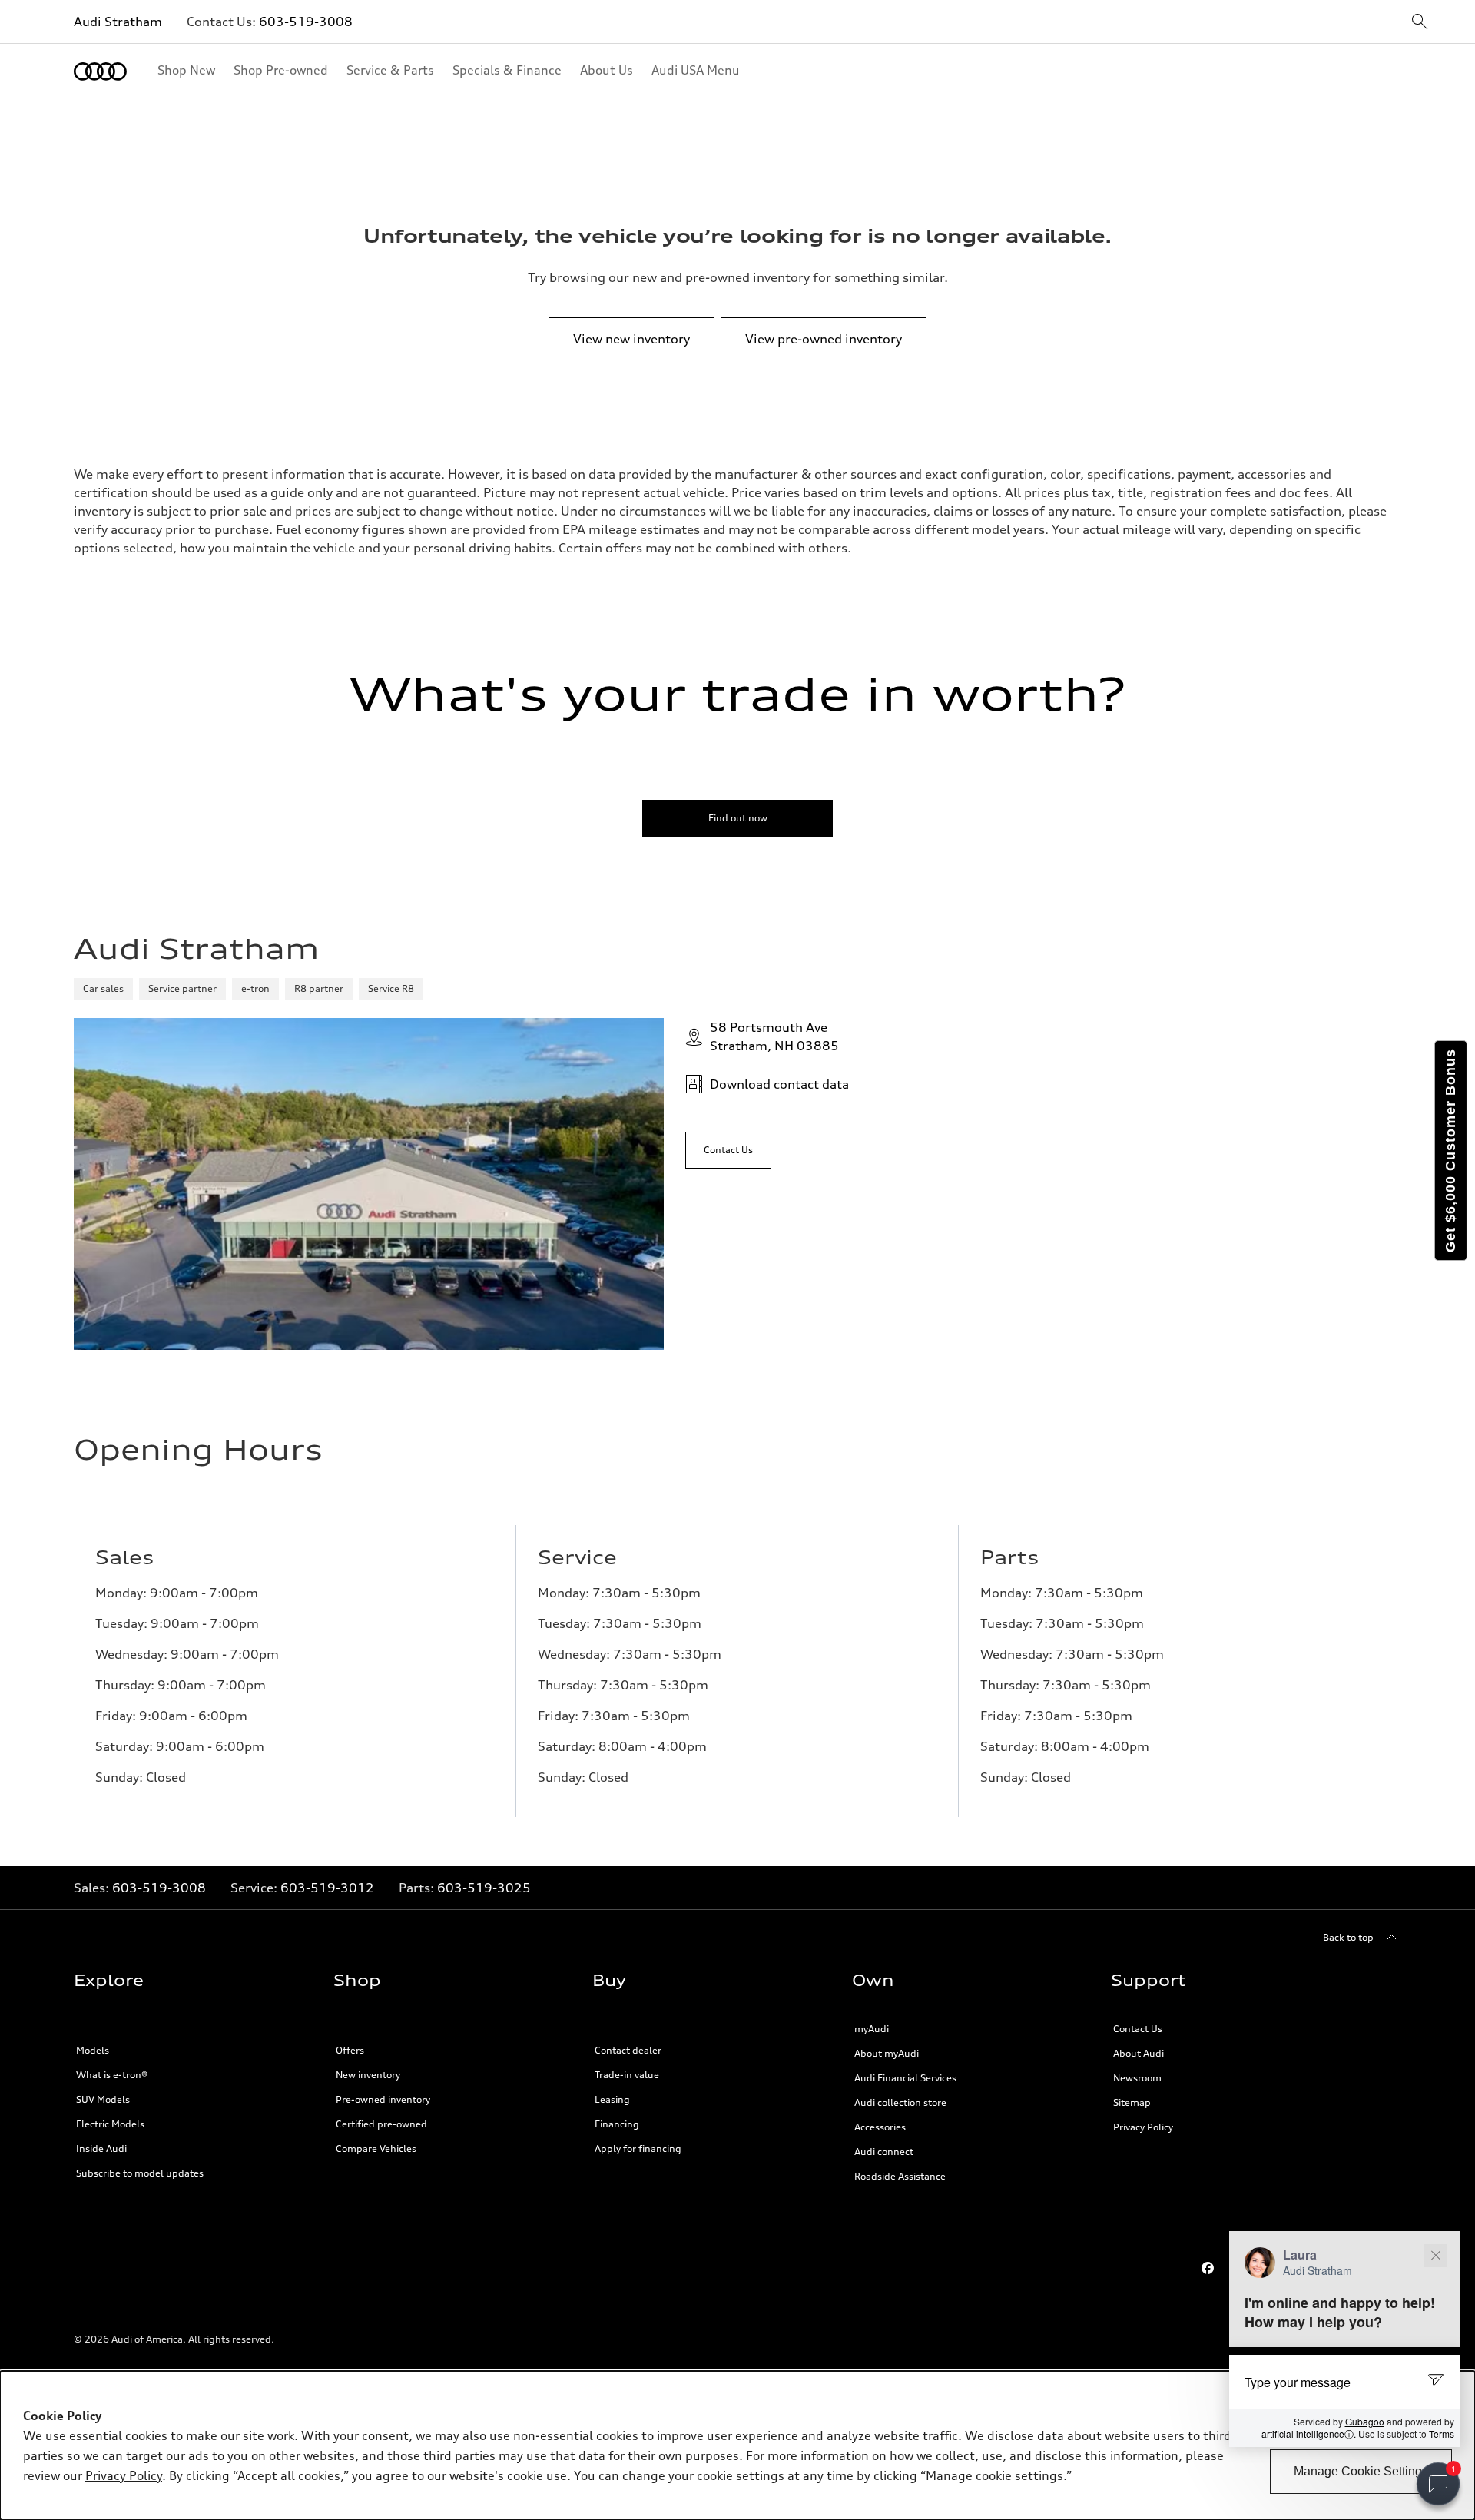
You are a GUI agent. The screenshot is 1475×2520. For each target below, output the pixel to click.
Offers (350, 2050)
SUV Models (103, 2099)
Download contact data (779, 1084)
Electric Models (110, 2124)
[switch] (1438, 2484)
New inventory (368, 2075)
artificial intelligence (1308, 2434)
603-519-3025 (484, 1888)
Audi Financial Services (905, 2078)
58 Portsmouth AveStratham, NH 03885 (774, 1036)
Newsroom (1137, 2078)
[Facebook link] (1208, 2268)
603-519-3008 (306, 22)
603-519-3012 (327, 1888)
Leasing (612, 2099)
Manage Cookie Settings (1361, 2471)
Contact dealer (628, 2050)
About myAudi (887, 2053)
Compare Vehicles (376, 2149)
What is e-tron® (112, 2075)
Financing (617, 2124)
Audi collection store (900, 2102)
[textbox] (1344, 2382)
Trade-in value (627, 2075)
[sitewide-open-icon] (1420, 23)
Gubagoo (1365, 2421)
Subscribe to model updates (140, 2173)
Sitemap (1132, 2102)
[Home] (100, 71)
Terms (1442, 2434)
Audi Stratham (118, 22)
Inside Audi (101, 2149)
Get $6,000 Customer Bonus (1450, 1151)
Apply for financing (638, 2149)
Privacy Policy (1143, 2127)
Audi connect (884, 2152)
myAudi (872, 2029)
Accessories (880, 2127)
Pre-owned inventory (383, 2099)
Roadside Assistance (900, 2176)
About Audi (1139, 2053)
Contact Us (1138, 2029)
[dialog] (737, 2445)
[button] (1344, 2339)
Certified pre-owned (381, 2124)
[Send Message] (1438, 2381)
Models (93, 2050)
